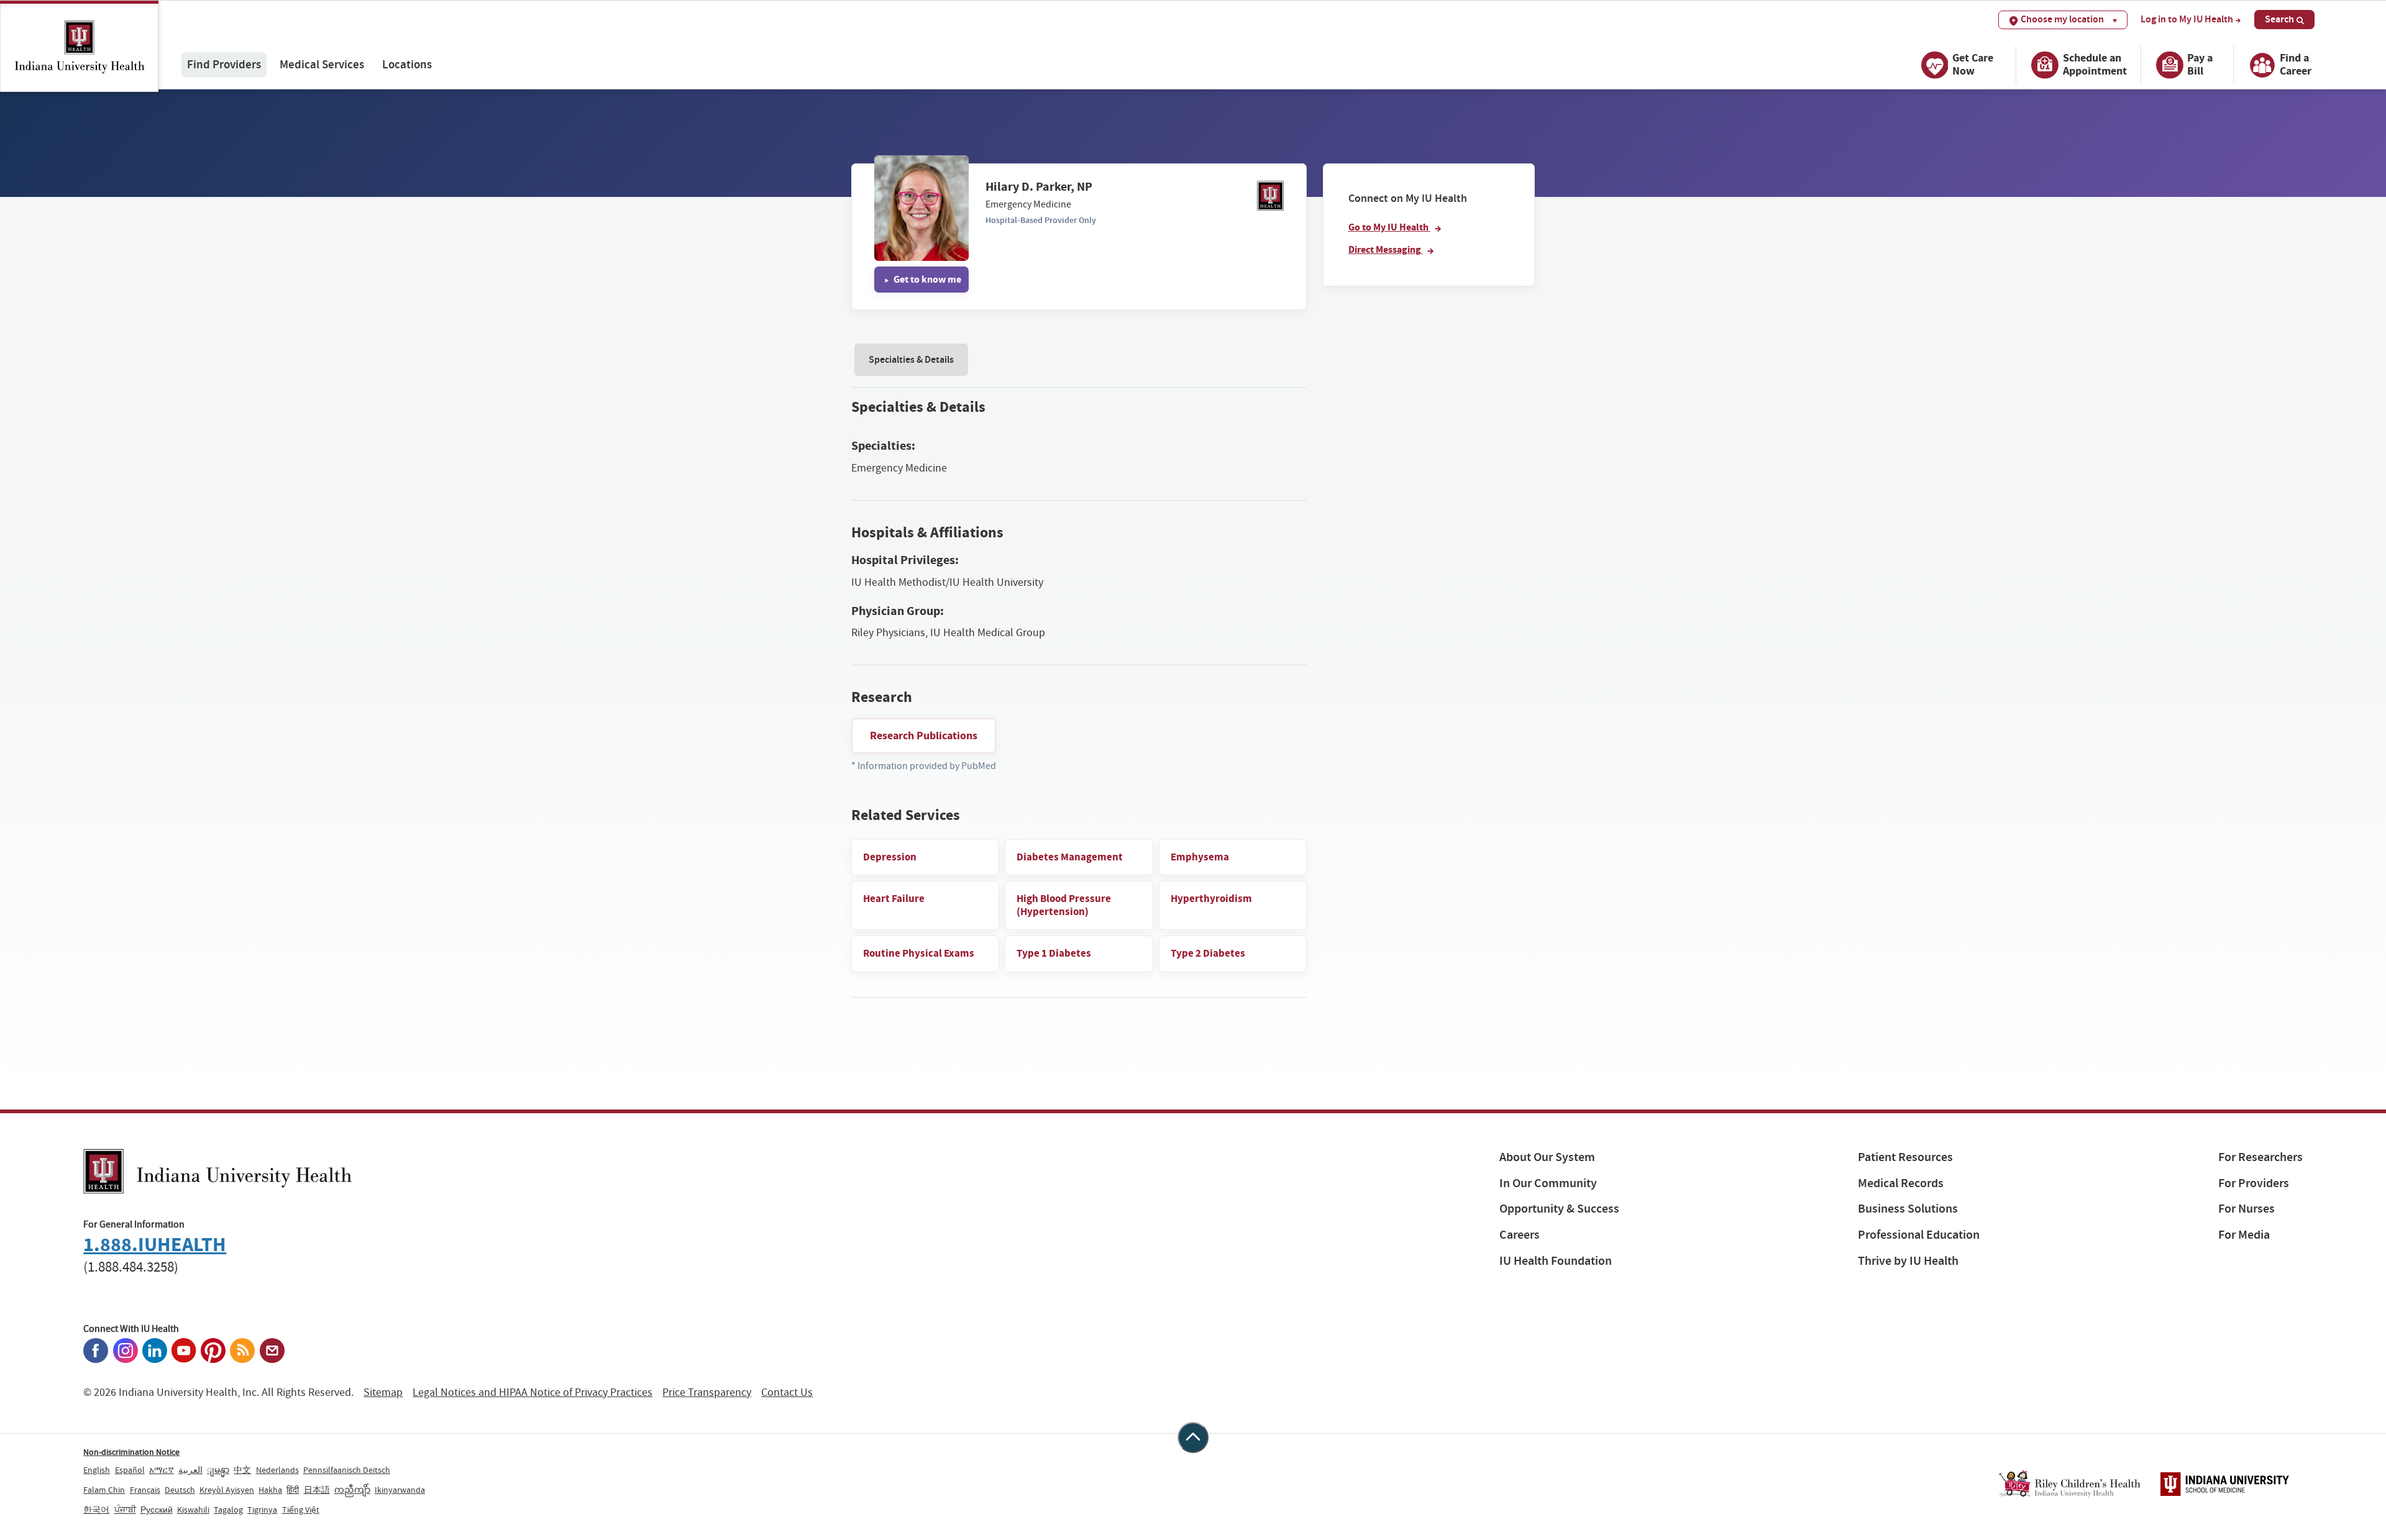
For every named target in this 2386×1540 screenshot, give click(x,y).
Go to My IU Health (1389, 227)
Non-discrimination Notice (131, 1452)
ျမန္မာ (218, 1470)
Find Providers (224, 64)
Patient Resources (1905, 1157)
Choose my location (2062, 19)
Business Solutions (1908, 1209)
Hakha (270, 1490)
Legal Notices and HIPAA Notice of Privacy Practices (533, 1392)
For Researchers (2260, 1157)
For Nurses (2247, 1209)
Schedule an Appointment (2095, 64)
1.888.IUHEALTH (155, 1245)
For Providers (2254, 1183)
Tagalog (228, 1510)
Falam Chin (104, 1490)
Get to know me (926, 279)
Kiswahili (193, 1510)
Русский (157, 1510)
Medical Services (322, 64)
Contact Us (787, 1392)
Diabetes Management (1070, 857)
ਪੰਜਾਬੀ (125, 1510)
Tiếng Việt (301, 1510)
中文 (242, 1470)
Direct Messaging (1386, 249)
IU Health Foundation (1556, 1261)
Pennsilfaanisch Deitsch (347, 1470)
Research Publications (924, 736)
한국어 (96, 1510)
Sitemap (383, 1392)
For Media (2244, 1235)
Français (145, 1490)
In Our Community (1548, 1183)
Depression (890, 857)
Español (130, 1470)
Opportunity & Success (1559, 1209)
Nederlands (277, 1470)
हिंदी (293, 1490)
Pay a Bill (2200, 64)
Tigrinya (262, 1510)
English (97, 1470)
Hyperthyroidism (1211, 899)
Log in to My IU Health (2187, 19)
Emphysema (1200, 857)
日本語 (317, 1490)
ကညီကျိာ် (352, 1490)
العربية (190, 1470)
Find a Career (2296, 64)
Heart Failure (894, 899)
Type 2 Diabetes (1208, 953)
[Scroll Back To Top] (1193, 1437)
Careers (1520, 1235)
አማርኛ (162, 1470)
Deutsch (180, 1490)
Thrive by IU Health (1908, 1261)
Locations (407, 64)
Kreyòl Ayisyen (227, 1490)
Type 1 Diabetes (1054, 953)
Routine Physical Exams (919, 953)
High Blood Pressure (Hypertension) (1064, 905)
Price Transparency (707, 1392)
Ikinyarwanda (400, 1490)
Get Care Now (1973, 64)
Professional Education (1919, 1235)
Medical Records (1901, 1183)
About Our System (1547, 1157)
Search (2279, 19)
